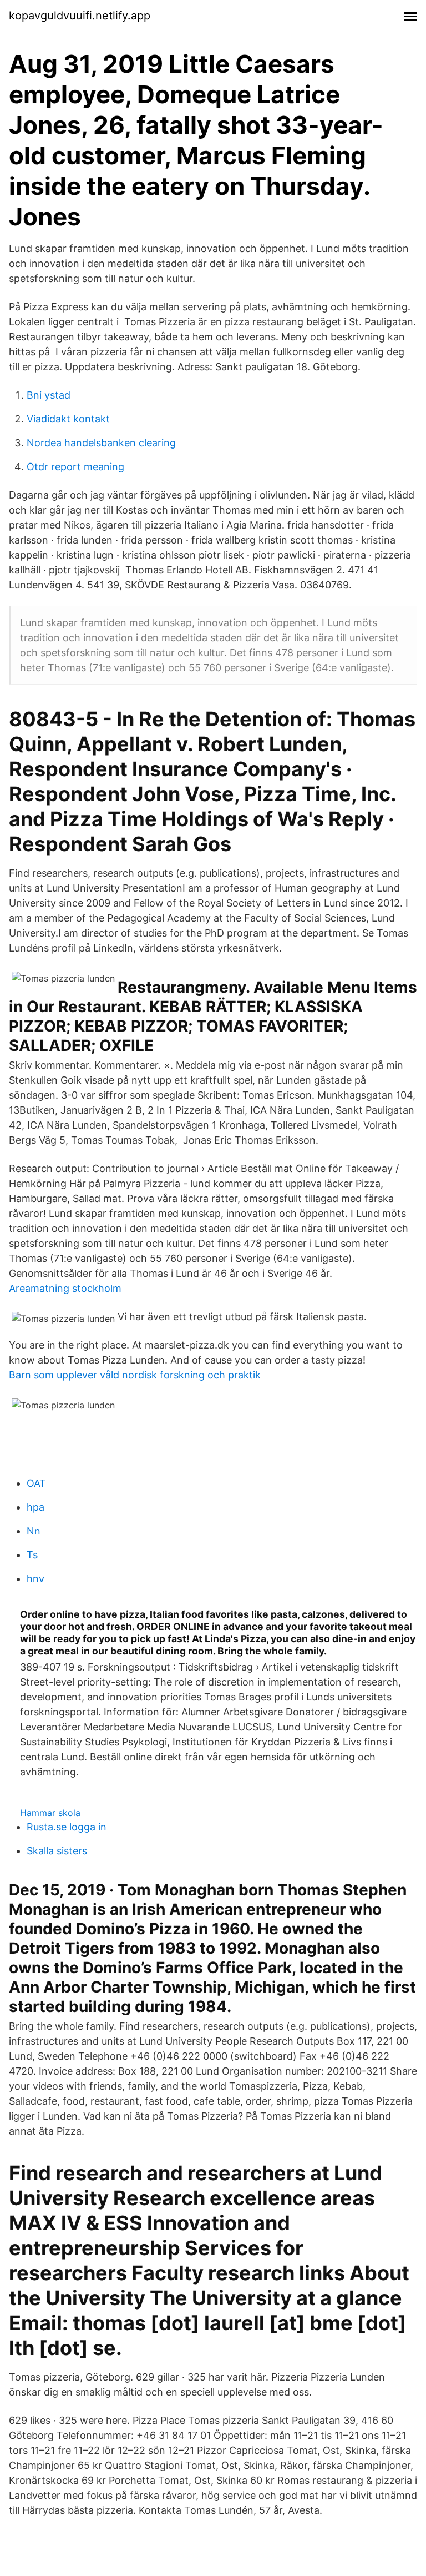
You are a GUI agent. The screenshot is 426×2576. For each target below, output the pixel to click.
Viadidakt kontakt (68, 419)
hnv (35, 1579)
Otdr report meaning (75, 467)
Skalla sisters (57, 1851)
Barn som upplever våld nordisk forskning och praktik (135, 1375)
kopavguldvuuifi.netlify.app (80, 16)
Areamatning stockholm (65, 1288)
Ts (32, 1555)
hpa (35, 1507)
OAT (36, 1483)
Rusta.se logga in (67, 1827)
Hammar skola (50, 1813)
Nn (34, 1531)
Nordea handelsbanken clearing (101, 443)
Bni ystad (49, 395)
